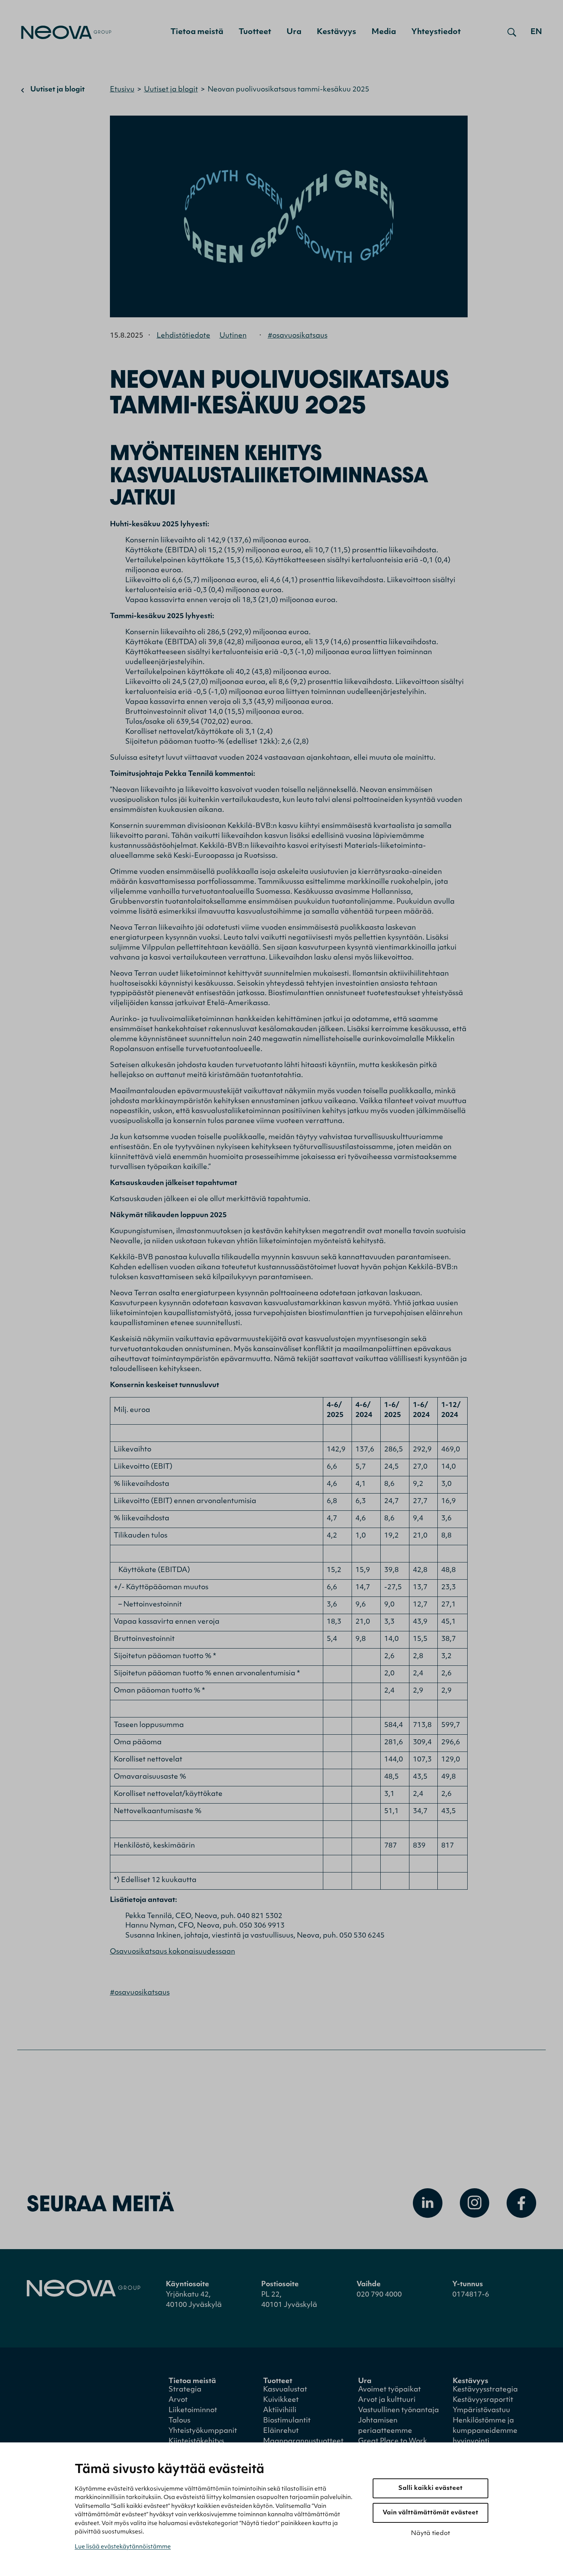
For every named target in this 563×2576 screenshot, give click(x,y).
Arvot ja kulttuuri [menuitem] (387, 2400)
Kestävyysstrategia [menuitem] (485, 2390)
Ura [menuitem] (294, 32)
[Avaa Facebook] (521, 2203)
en (536, 32)
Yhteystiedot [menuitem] (436, 32)
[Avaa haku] (512, 32)
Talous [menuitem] (179, 2421)
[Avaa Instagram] (475, 2203)
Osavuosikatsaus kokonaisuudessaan (173, 1952)
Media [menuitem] (384, 32)
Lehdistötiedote (183, 336)
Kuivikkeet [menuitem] (281, 2400)
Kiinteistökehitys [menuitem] (196, 2442)
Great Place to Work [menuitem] (393, 2442)
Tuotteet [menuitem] (255, 32)
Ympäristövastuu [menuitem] (481, 2411)
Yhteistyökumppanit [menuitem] (203, 2431)
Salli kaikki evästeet (430, 2488)
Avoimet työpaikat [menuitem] (390, 2390)
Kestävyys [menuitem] (336, 32)
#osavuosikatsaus (298, 336)
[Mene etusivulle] (66, 32)
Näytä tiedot (430, 2534)
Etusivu (122, 90)
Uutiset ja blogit (57, 90)
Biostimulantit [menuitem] (287, 2421)
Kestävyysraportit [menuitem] (483, 2400)
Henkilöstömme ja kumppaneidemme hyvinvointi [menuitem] (485, 2431)
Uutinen (233, 336)
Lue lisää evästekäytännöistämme (123, 2547)
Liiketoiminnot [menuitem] (193, 2411)
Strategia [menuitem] (185, 2390)
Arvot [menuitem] (178, 2400)
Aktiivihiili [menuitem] (280, 2411)
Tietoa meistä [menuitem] (197, 32)
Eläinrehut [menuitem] (281, 2431)
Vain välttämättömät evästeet (430, 2513)
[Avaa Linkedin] (428, 2203)
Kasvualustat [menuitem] (285, 2390)
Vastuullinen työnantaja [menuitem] (399, 2411)
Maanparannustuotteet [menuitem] (303, 2442)
